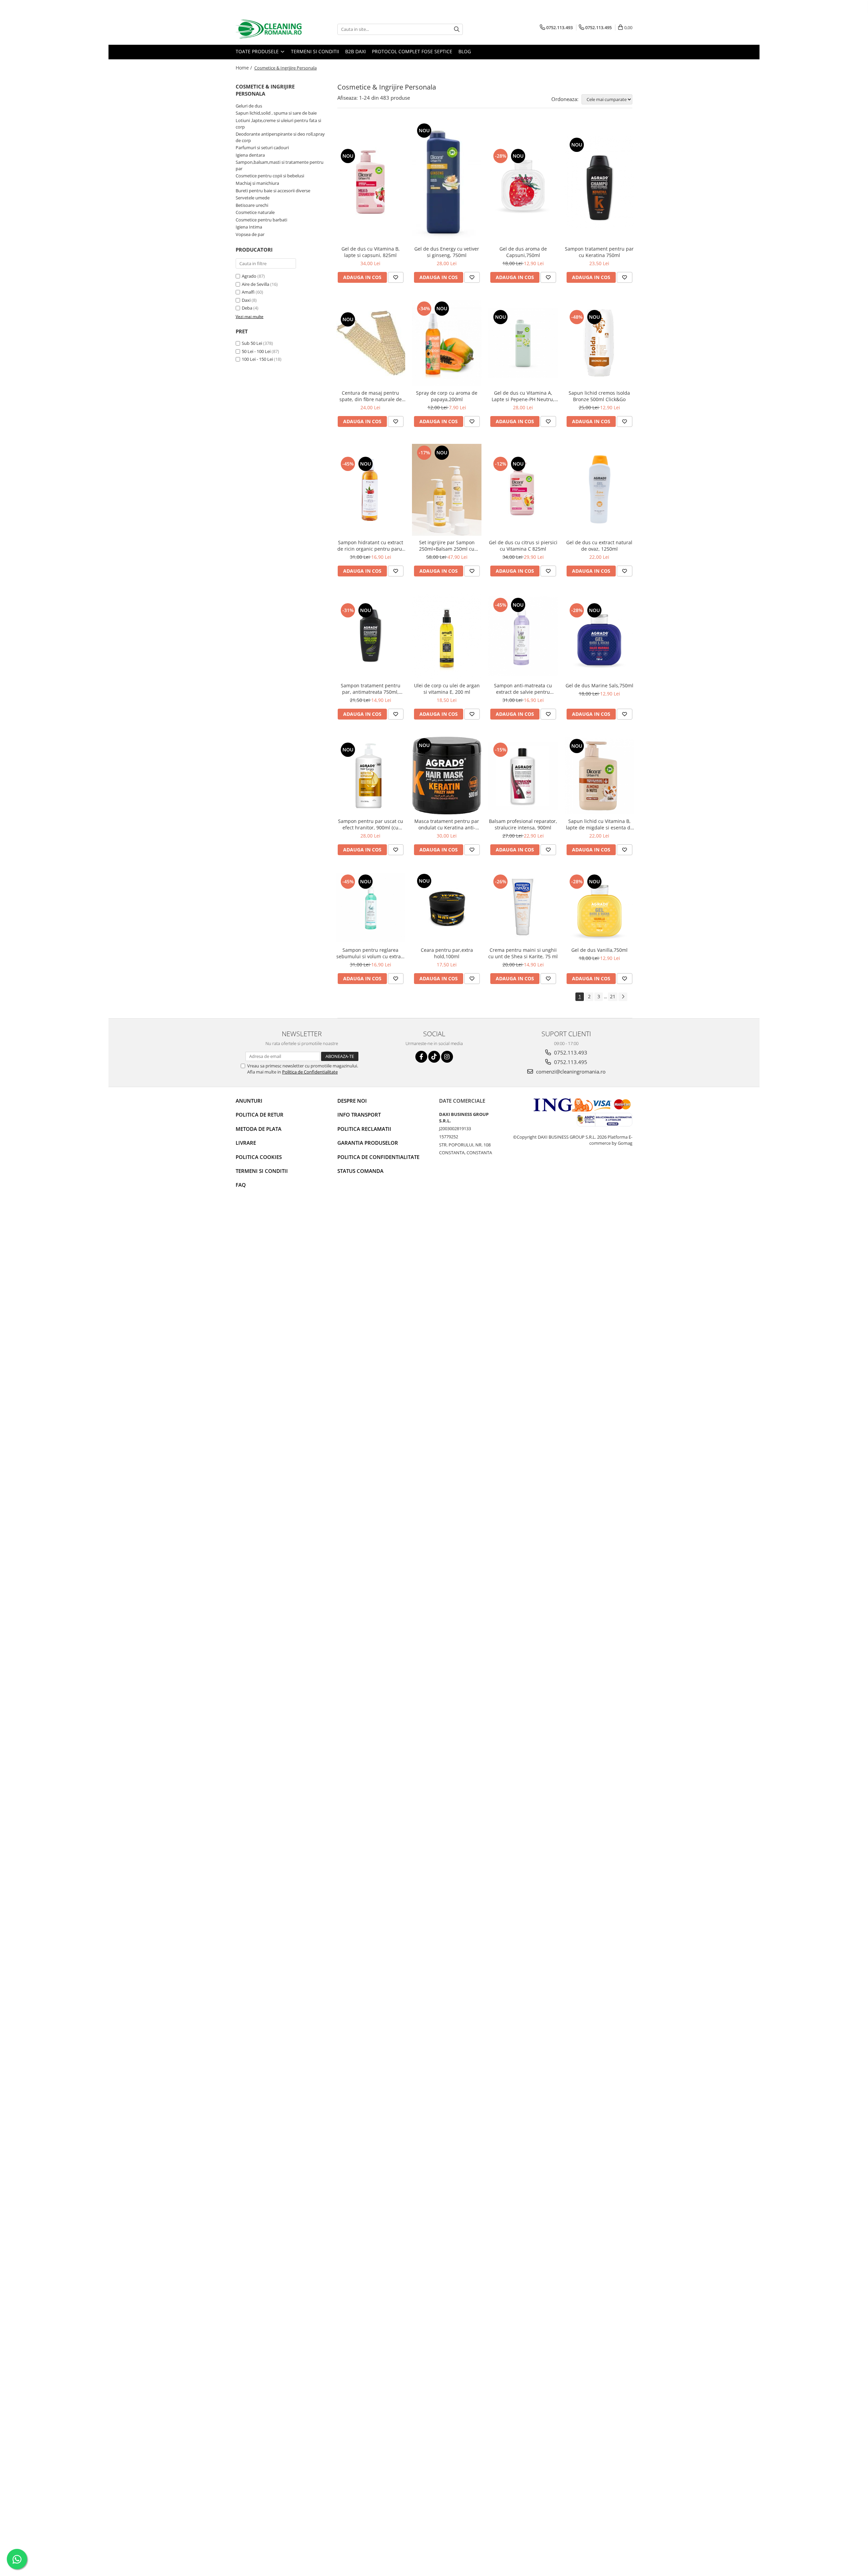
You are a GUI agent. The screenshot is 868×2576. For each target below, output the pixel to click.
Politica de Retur (260, 1115)
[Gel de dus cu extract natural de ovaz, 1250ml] (599, 490)
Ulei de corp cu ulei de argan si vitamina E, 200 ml (447, 689)
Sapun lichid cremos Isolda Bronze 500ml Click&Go (599, 396)
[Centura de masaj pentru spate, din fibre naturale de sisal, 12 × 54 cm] (370, 343)
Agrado (249, 276)
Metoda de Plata (259, 1129)
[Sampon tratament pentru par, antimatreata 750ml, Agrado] (370, 636)
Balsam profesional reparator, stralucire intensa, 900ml (523, 824)
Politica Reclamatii (364, 1129)
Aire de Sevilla (255, 284)
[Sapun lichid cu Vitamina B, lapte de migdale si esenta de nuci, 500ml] (599, 776)
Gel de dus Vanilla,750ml (599, 950)
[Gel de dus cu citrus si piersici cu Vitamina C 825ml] (523, 490)
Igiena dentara (250, 155)
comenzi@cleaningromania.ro (570, 1071)
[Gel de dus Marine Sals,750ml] (599, 636)
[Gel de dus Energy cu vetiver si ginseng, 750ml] (447, 182)
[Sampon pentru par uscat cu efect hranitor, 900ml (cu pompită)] (370, 776)
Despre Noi (352, 1101)
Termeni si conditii (315, 51)
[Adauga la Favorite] (396, 277)
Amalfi (248, 292)
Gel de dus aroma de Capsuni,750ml (523, 252)
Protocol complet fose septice (412, 51)
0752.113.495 (570, 1062)
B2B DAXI (356, 51)
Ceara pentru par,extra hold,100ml (447, 953)
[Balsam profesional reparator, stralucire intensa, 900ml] (523, 776)
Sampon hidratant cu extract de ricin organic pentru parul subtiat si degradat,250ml (370, 546)
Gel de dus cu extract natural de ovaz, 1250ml (599, 546)
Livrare (246, 1143)
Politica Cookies (259, 1157)
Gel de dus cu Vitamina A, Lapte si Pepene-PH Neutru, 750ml (523, 396)
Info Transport (359, 1115)
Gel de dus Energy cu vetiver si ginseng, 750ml (447, 252)
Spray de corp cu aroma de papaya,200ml (447, 396)
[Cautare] (457, 29)
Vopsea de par (250, 234)
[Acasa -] (270, 29)
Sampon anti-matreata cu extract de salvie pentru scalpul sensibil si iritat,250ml (523, 689)
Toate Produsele (258, 51)
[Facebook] (421, 1057)
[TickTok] (434, 1057)
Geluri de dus (249, 106)
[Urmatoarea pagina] (623, 997)
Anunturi (249, 1101)
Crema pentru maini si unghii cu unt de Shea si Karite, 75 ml (523, 953)
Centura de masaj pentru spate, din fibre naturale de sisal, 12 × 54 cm (371, 396)
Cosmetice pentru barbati (261, 220)
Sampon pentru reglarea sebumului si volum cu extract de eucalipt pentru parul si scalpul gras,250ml (371, 953)
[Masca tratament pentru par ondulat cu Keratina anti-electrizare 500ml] (447, 775)
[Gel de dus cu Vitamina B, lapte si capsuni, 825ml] (370, 182)
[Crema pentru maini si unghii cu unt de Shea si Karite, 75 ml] (523, 908)
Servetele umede (253, 198)
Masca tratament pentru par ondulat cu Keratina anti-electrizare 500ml (447, 824)
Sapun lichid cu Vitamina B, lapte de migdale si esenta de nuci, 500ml (599, 824)
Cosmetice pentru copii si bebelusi (270, 176)
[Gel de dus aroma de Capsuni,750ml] (523, 182)
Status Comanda (360, 1171)
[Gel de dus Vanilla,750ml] (599, 908)
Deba (247, 308)
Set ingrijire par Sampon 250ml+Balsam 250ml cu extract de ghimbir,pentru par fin (447, 546)
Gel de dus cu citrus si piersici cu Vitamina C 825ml (523, 546)
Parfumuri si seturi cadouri (262, 148)
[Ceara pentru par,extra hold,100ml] (447, 908)
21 (613, 996)
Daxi (246, 300)
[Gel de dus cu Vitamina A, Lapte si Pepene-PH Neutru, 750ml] (523, 343)
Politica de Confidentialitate (310, 1072)
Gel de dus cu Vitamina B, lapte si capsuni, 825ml (371, 252)
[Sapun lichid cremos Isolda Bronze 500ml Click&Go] (599, 343)
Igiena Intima (249, 227)
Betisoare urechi (252, 205)
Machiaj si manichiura (257, 183)
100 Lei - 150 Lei (257, 359)
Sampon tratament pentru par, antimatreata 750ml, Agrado (371, 689)
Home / (244, 68)
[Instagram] (447, 1057)
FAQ (241, 1185)
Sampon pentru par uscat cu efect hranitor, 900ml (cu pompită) (371, 824)
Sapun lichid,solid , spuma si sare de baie (276, 113)
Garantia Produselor (368, 1143)
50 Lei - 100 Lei (256, 351)
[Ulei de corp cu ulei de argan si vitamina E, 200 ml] (447, 636)
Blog (465, 51)
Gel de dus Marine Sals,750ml (599, 685)
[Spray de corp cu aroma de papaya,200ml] (447, 343)
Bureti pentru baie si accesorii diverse (273, 191)
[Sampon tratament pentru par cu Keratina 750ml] (599, 182)
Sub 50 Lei (252, 343)
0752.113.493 (570, 1053)
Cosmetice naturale (255, 212)
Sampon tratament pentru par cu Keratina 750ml (599, 252)
